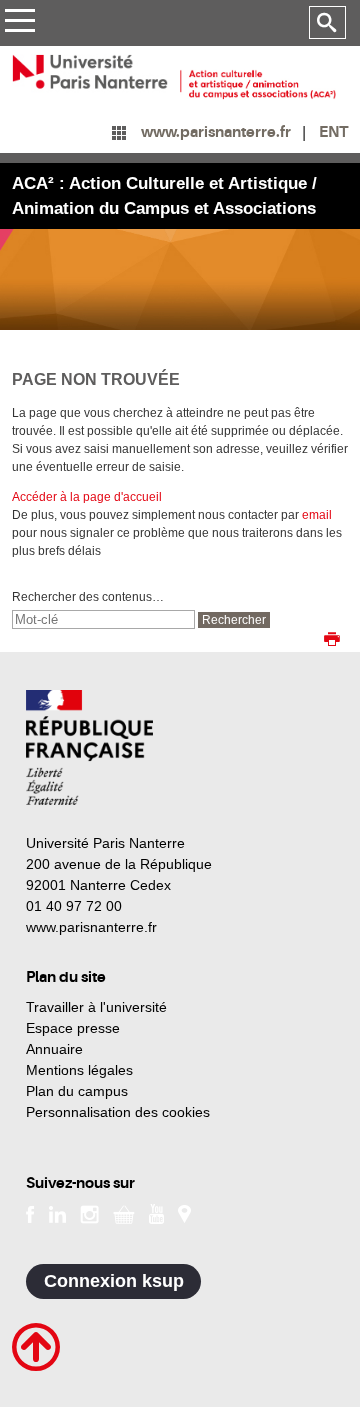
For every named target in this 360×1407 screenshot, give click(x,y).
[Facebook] (30, 1213)
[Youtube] (156, 1213)
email (317, 515)
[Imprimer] (332, 641)
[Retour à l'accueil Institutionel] (89, 747)
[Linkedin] (57, 1213)
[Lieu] (184, 1213)
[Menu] (19, 23)
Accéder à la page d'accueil (87, 497)
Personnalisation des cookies (118, 1112)
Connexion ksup (114, 1281)
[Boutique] (124, 1213)
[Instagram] (89, 1213)
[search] (103, 619)
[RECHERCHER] (327, 23)
